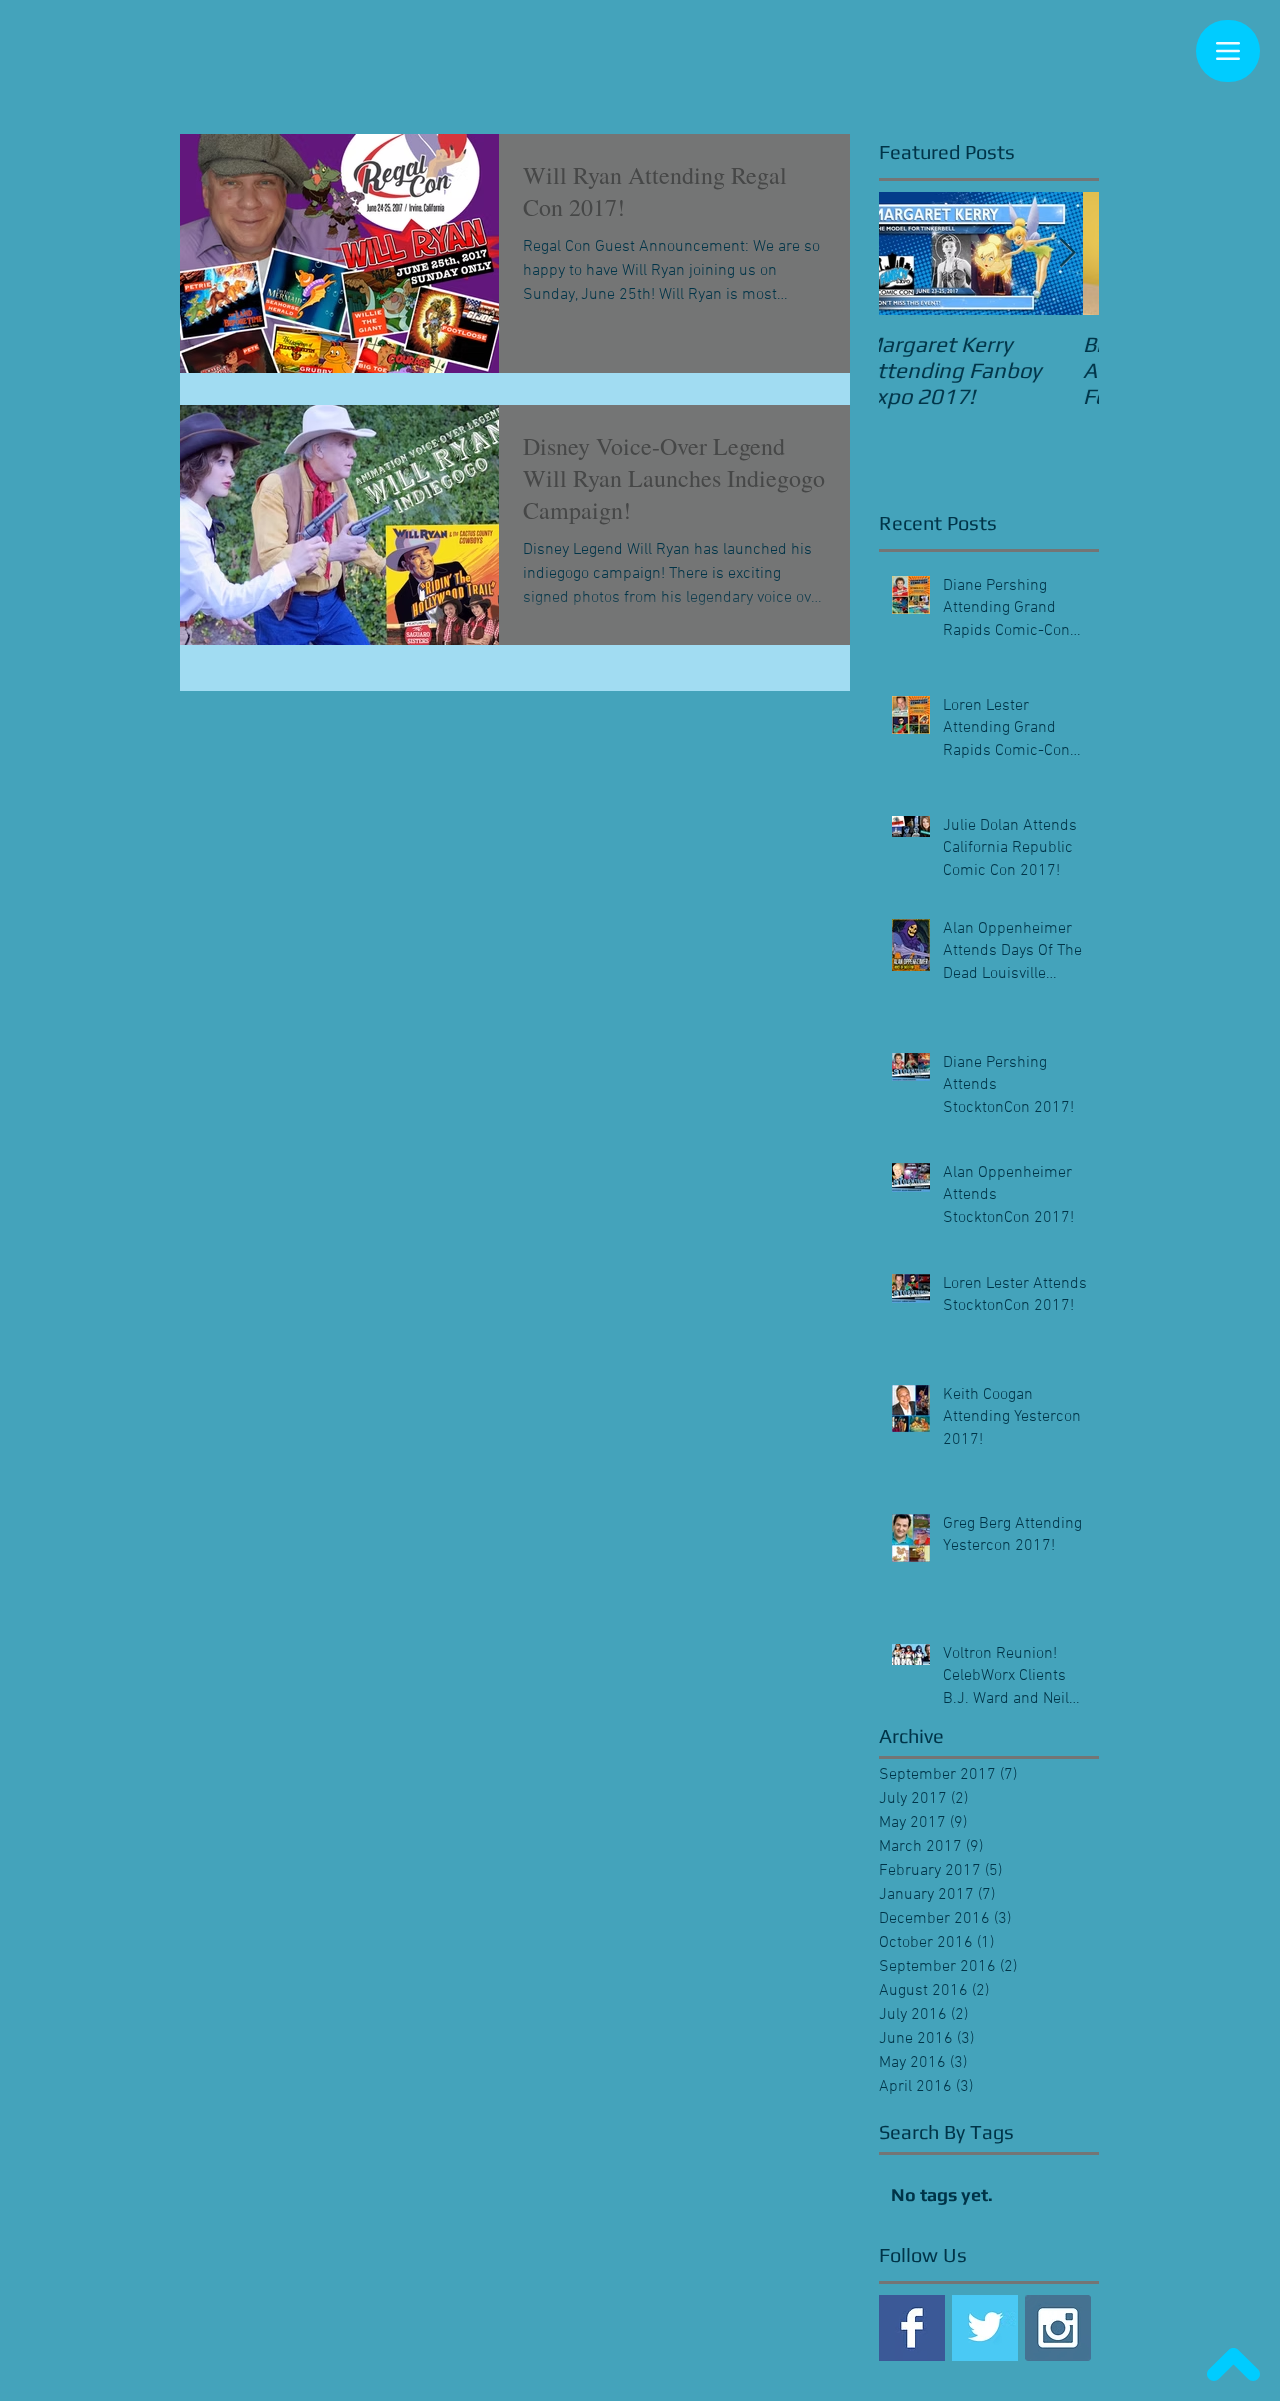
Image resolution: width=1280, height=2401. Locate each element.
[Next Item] (1067, 253)
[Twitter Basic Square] (985, 2328)
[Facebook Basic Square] (912, 2328)
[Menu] (1228, 51)
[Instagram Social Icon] (1058, 2328)
